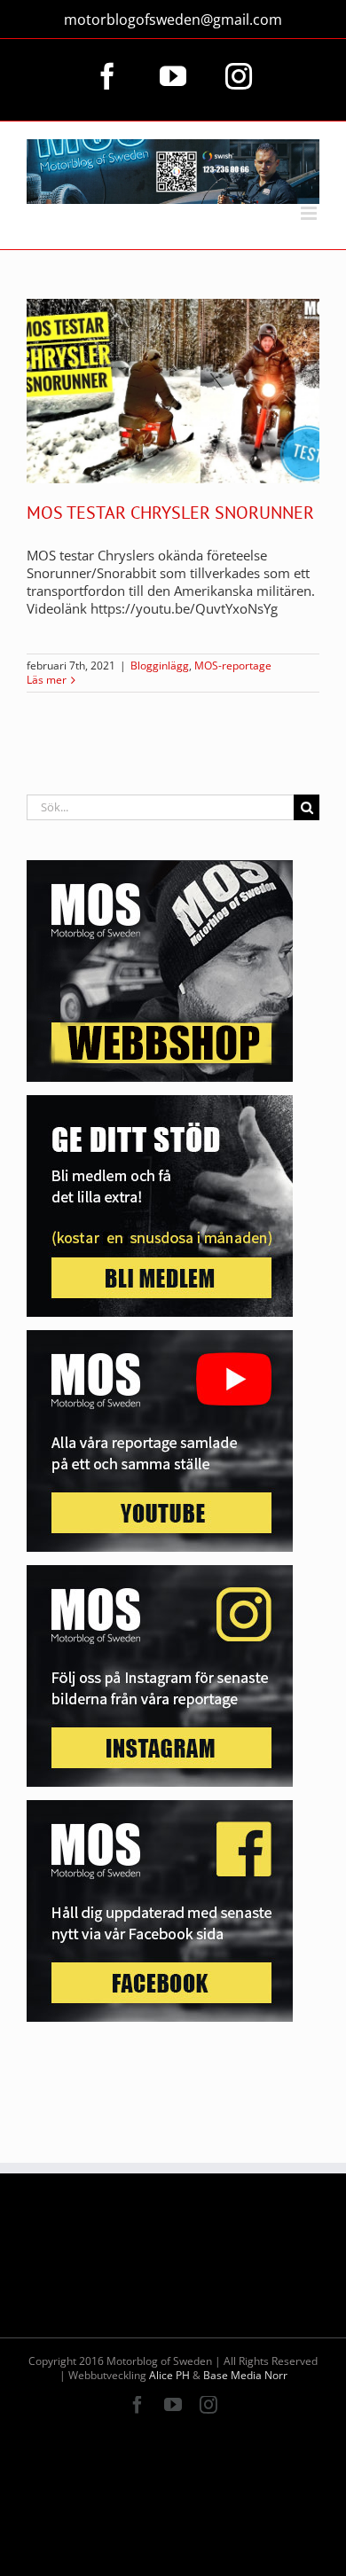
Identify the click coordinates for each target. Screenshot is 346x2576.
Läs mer (47, 680)
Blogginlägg (160, 666)
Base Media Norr (245, 2375)
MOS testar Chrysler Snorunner (170, 513)
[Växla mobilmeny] (310, 213)
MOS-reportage (233, 666)
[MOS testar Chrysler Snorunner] (173, 391)
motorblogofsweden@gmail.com (173, 20)
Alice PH (169, 2375)
